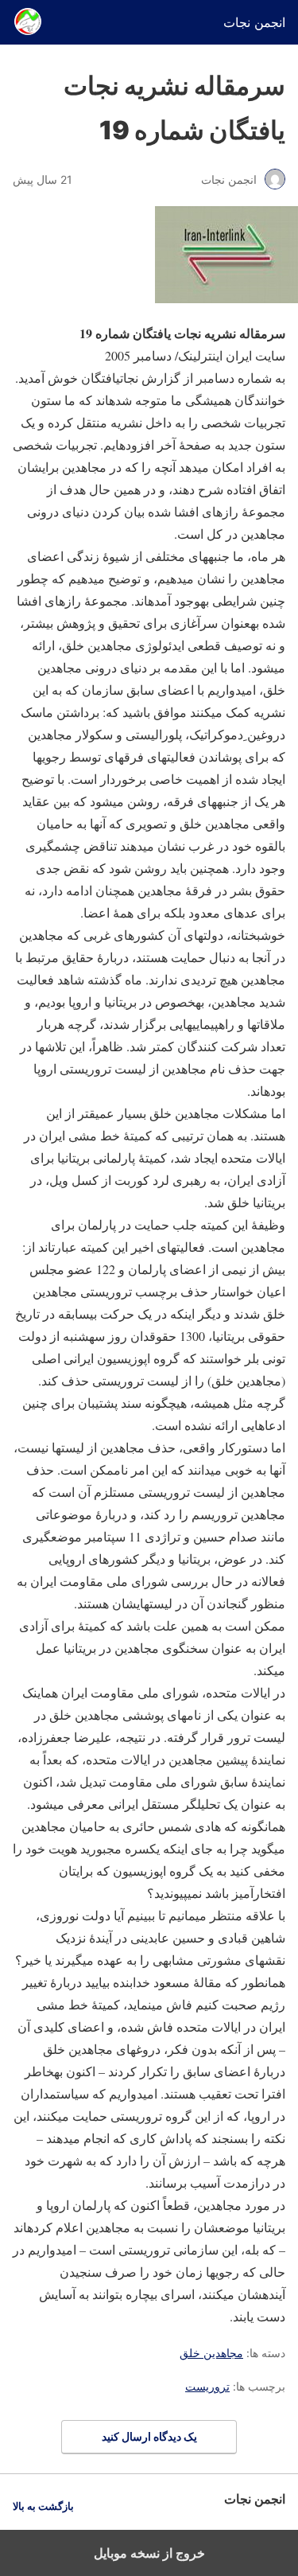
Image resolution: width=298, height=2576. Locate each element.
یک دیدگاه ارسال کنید (149, 2436)
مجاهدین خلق (211, 2353)
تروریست (207, 2386)
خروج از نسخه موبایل (149, 2553)
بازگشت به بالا (43, 2506)
